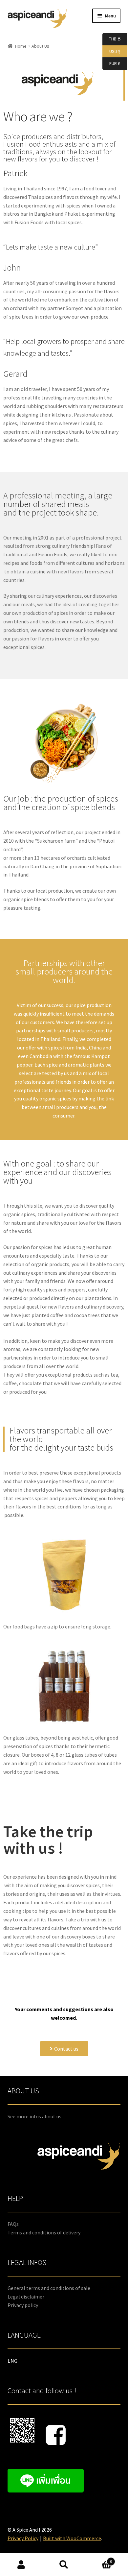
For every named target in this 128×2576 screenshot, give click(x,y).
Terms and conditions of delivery (44, 2232)
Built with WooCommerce (72, 2538)
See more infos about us (34, 2116)
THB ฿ (111, 39)
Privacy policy (23, 2305)
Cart (99, 2559)
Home (21, 46)
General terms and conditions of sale (49, 2288)
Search (64, 2565)
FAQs (13, 2224)
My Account (21, 2565)
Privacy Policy (23, 2538)
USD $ (111, 51)
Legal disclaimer (26, 2297)
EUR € (111, 63)
